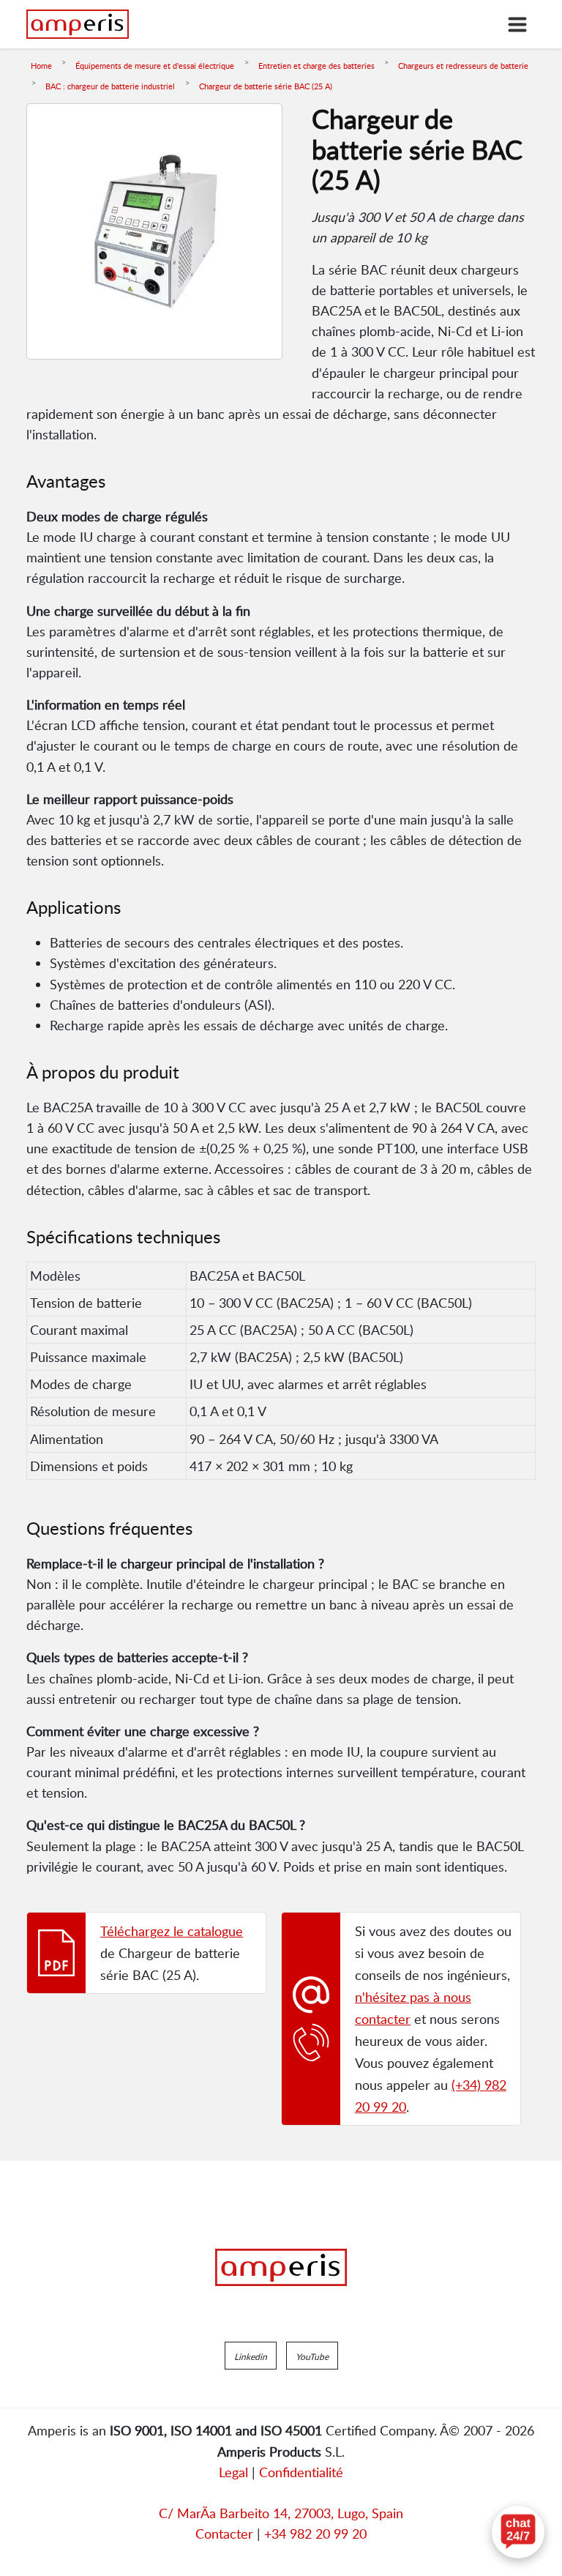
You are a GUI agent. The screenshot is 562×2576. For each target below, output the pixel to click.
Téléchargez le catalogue (172, 1931)
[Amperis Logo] (281, 2268)
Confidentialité (301, 2472)
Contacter (224, 2534)
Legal (233, 2472)
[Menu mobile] (517, 24)
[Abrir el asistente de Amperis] (518, 2532)
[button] (251, 2356)
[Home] (78, 24)
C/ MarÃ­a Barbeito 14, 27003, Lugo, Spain (281, 2513)
